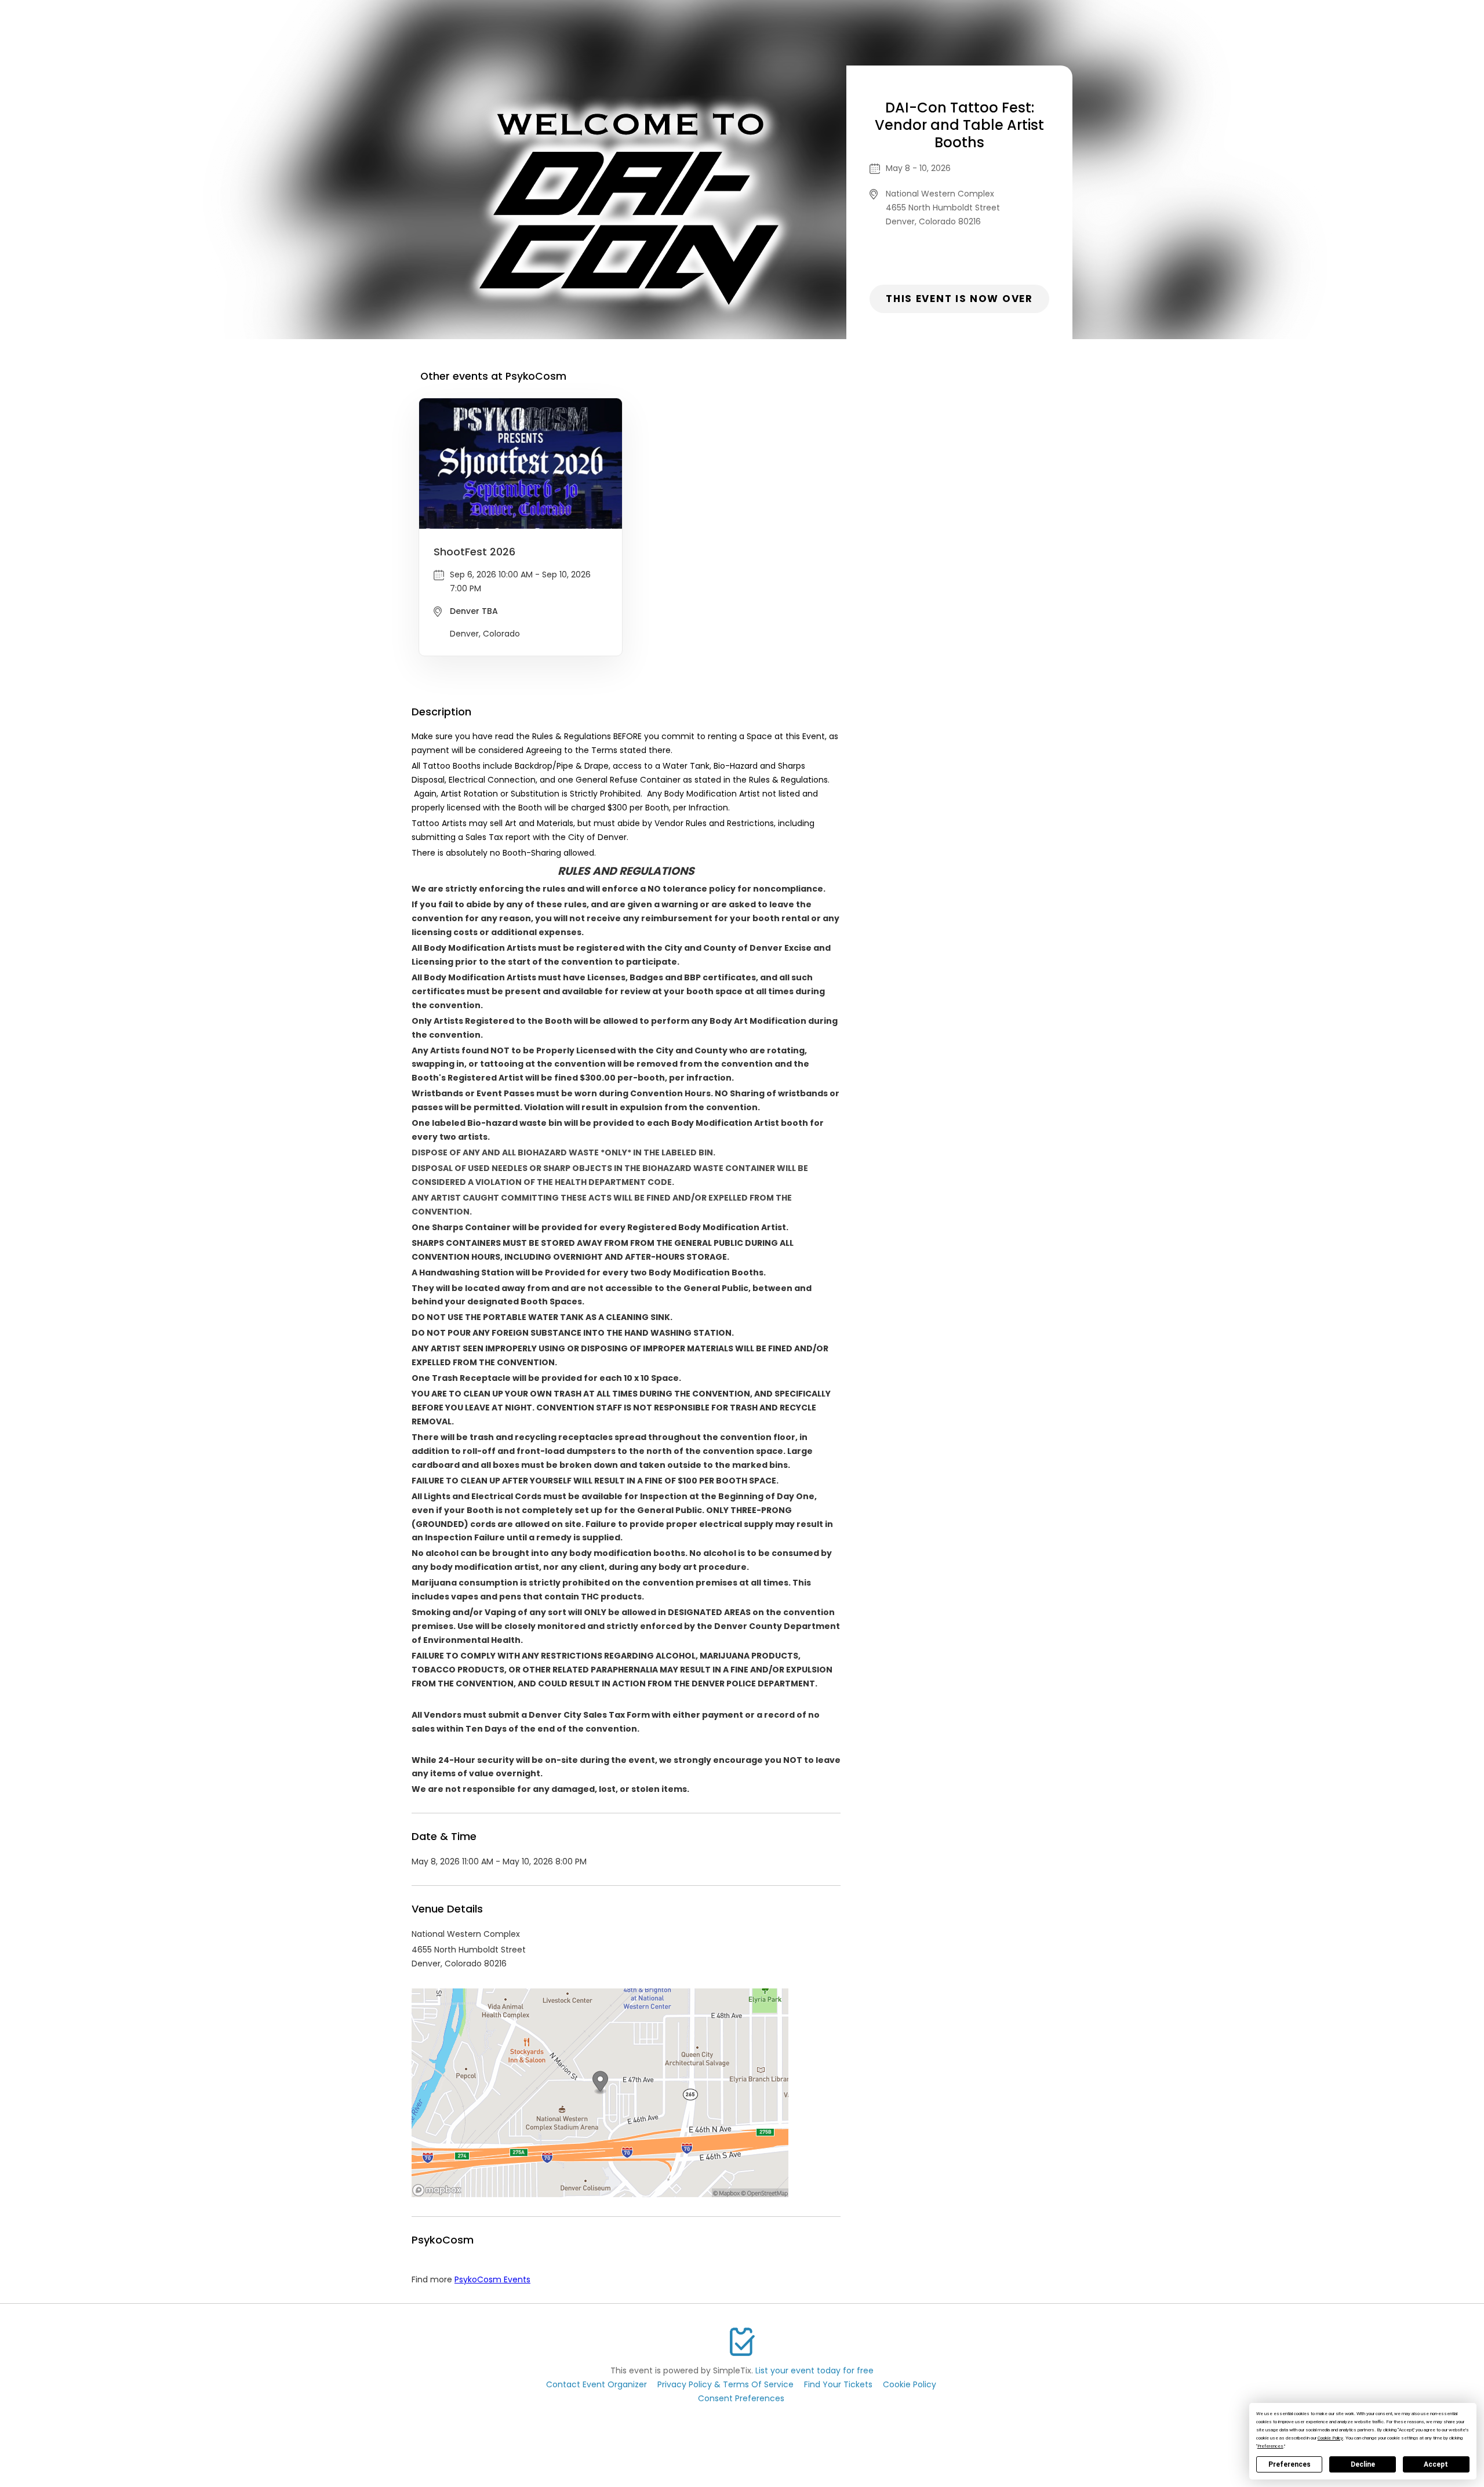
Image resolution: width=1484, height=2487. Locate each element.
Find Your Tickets (838, 2384)
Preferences (1290, 2464)
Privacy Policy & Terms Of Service (725, 2384)
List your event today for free (814, 2370)
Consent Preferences (741, 2398)
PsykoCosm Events (492, 2279)
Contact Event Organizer (596, 2384)
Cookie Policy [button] (1330, 2438)
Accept (1436, 2464)
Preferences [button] (1270, 2446)
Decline (1363, 2464)
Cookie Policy (910, 2384)
